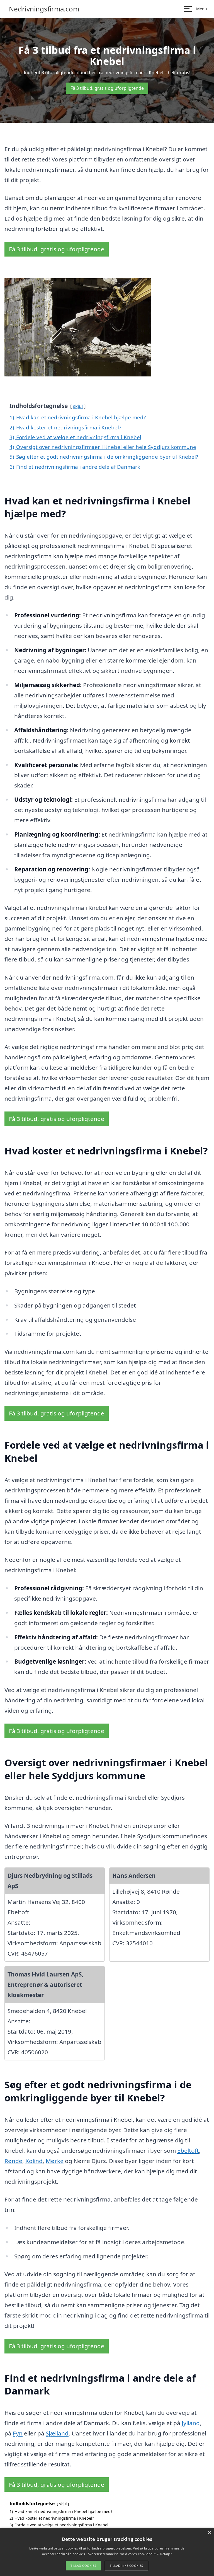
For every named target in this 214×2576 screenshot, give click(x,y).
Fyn (18, 2433)
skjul (78, 406)
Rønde (13, 2161)
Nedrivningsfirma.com (44, 9)
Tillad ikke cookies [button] (127, 2566)
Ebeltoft (188, 2150)
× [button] (209, 2533)
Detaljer (166, 2554)
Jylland (191, 2423)
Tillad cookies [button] (83, 2566)
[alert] (107, 2552)
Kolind (34, 2161)
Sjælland (57, 2433)
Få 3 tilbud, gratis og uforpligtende (107, 88)
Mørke (55, 2161)
